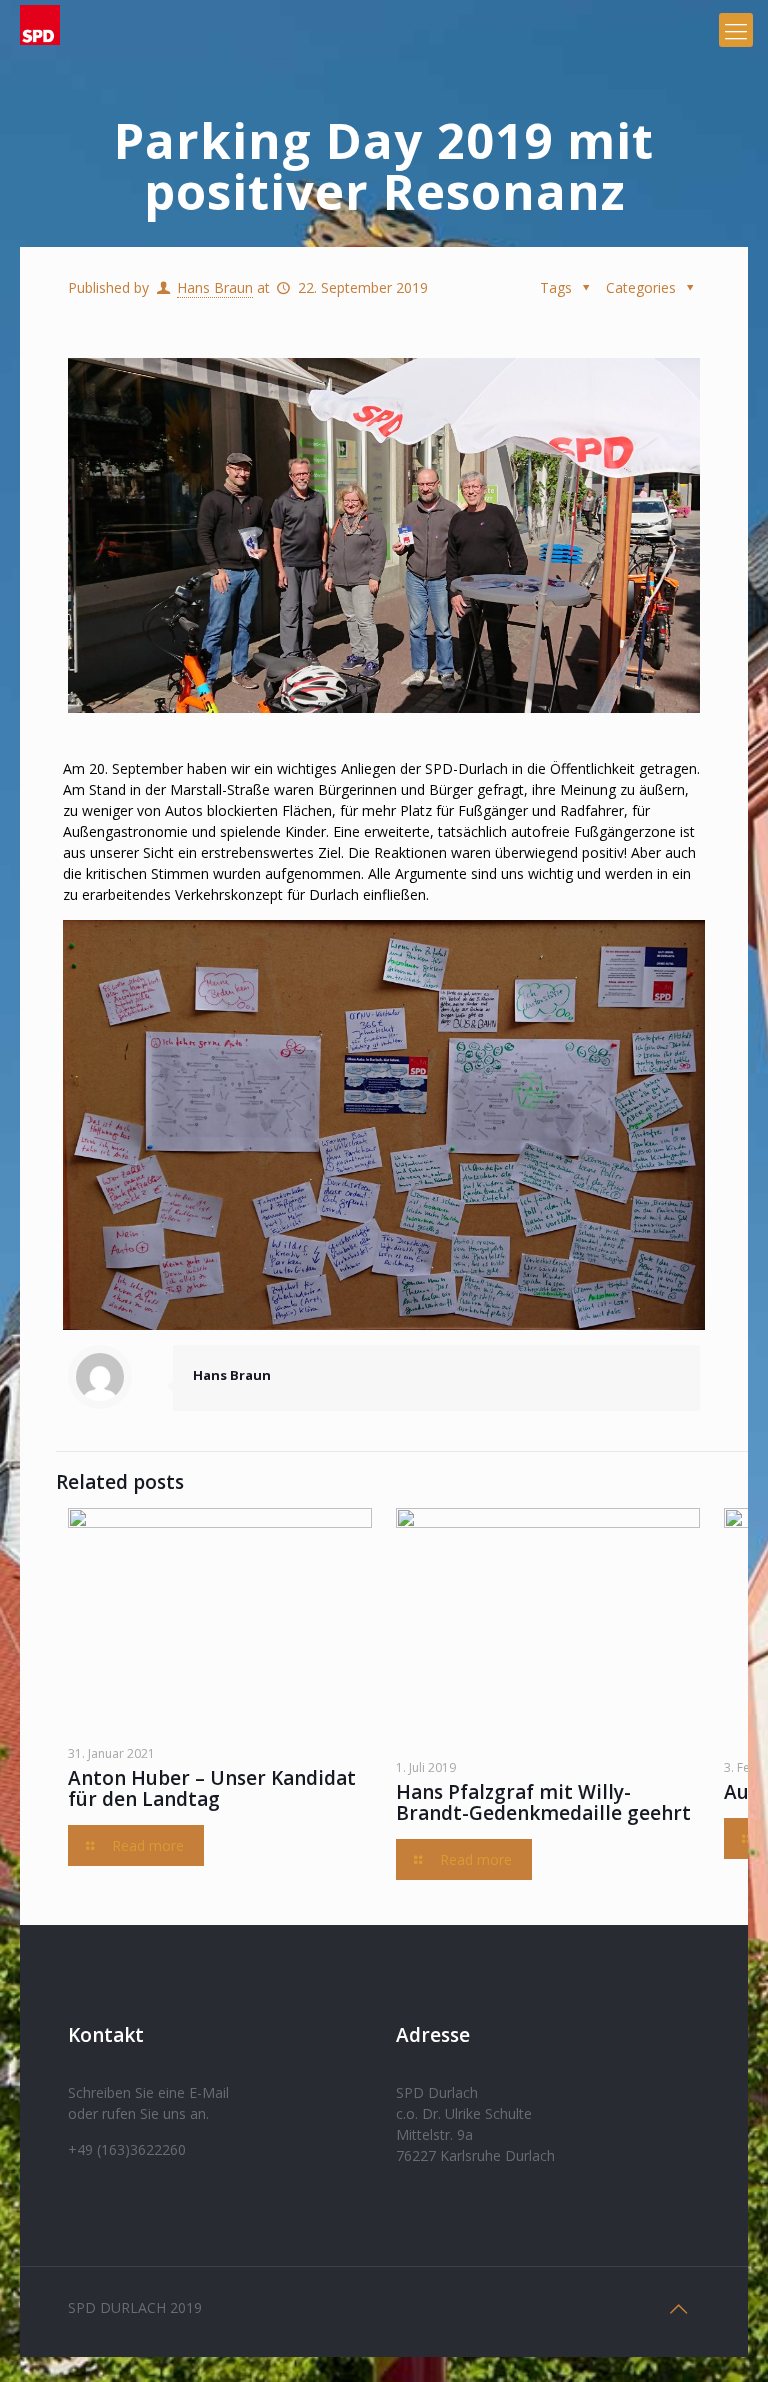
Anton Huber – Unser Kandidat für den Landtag (212, 1788)
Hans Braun (215, 287)
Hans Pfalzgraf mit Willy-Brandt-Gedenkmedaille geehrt (543, 1802)
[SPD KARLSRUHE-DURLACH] (40, 30)
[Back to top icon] (679, 2309)
